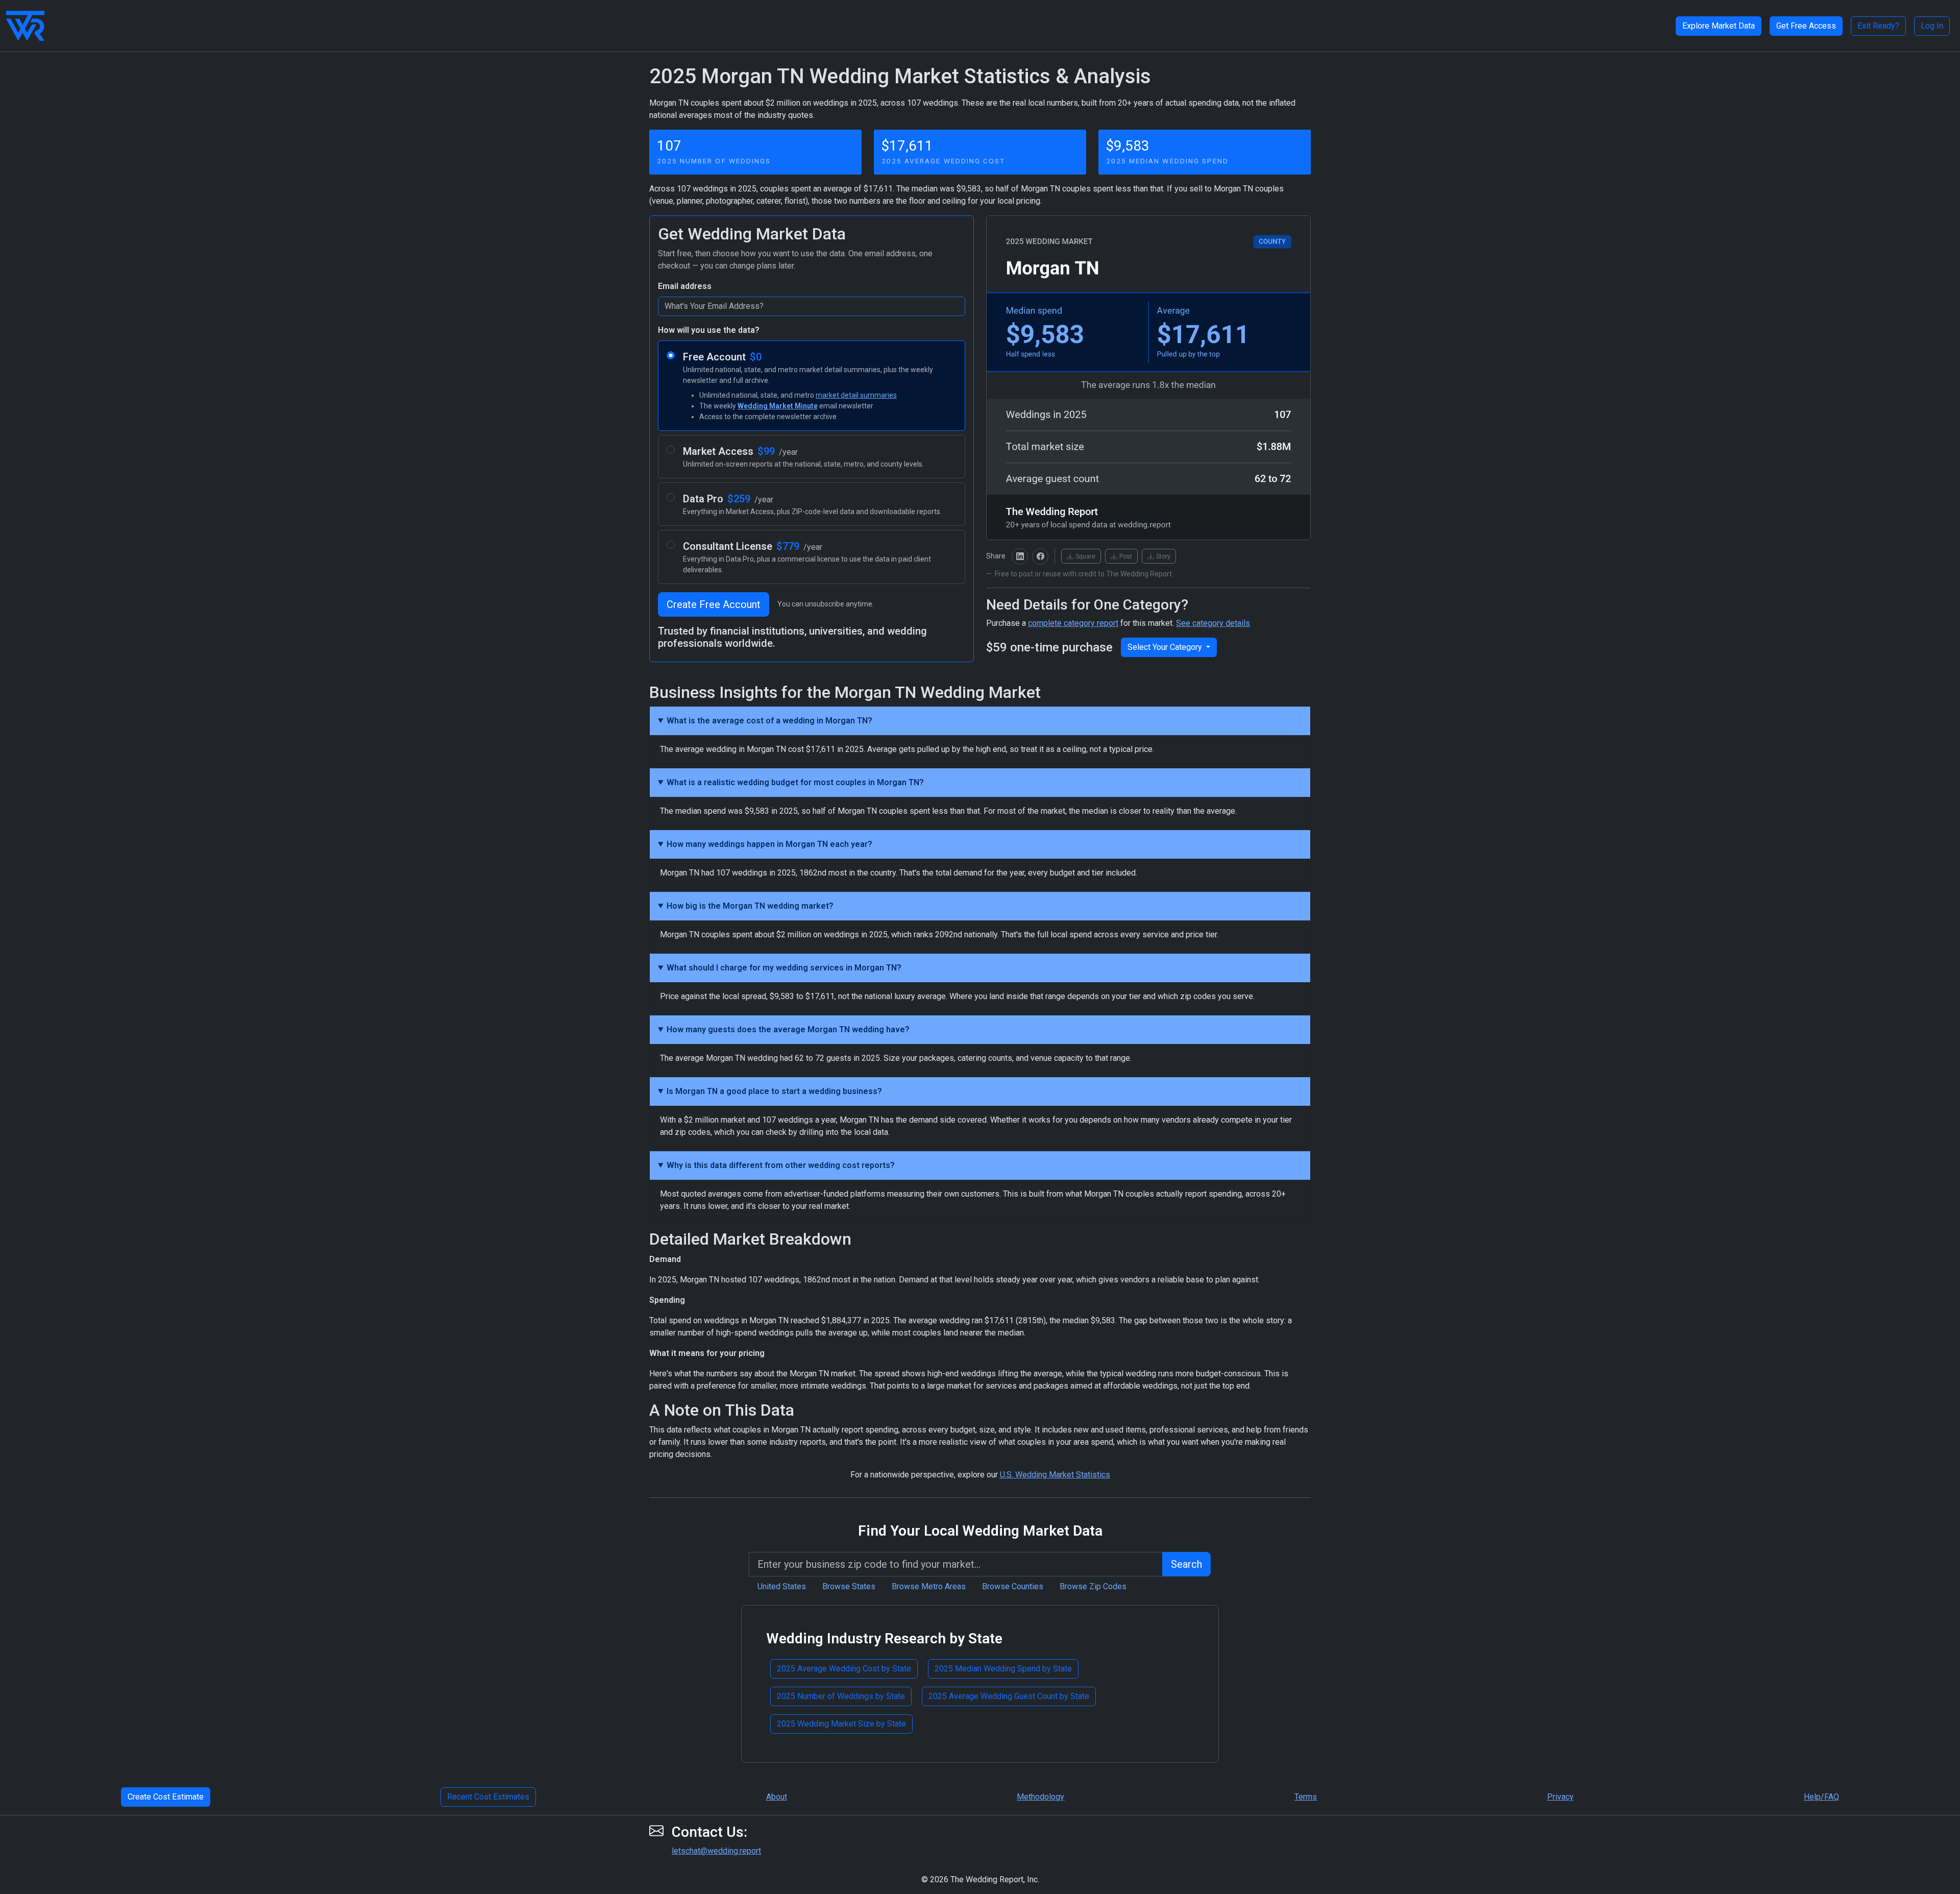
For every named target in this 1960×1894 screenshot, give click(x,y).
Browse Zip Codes (1093, 1586)
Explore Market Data (1719, 26)
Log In (1932, 26)
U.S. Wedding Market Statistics (1055, 1475)
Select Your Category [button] (1166, 647)
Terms (1306, 1797)
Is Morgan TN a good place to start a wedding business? (774, 1091)
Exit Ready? (1878, 26)
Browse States (849, 1586)
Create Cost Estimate (166, 1797)
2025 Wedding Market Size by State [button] (841, 1724)
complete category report (1073, 623)
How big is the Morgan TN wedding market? (750, 906)
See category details (1213, 623)
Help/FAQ (1821, 1797)
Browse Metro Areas (929, 1586)
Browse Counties (1013, 1586)
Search (1186, 1564)
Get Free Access (1806, 26)
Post (1126, 556)
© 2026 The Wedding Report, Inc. (980, 1879)
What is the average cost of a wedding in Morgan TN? (769, 721)
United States (782, 1586)
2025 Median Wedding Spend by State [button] (1003, 1669)
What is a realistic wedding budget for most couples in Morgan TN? (795, 782)
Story (1163, 556)
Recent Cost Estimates (488, 1797)
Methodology (1040, 1797)
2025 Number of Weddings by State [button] (841, 1696)
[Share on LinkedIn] (1020, 556)
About (777, 1797)
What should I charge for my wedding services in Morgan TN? (784, 968)
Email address (685, 286)
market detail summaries (856, 395)
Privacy (1560, 1797)
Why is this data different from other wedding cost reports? (781, 1165)
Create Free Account (714, 604)
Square (1085, 556)
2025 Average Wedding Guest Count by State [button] (1009, 1696)
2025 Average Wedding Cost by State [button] (844, 1669)
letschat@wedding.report (716, 1851)
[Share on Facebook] (1040, 556)
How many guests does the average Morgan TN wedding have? (788, 1029)
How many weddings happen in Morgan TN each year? (769, 844)
